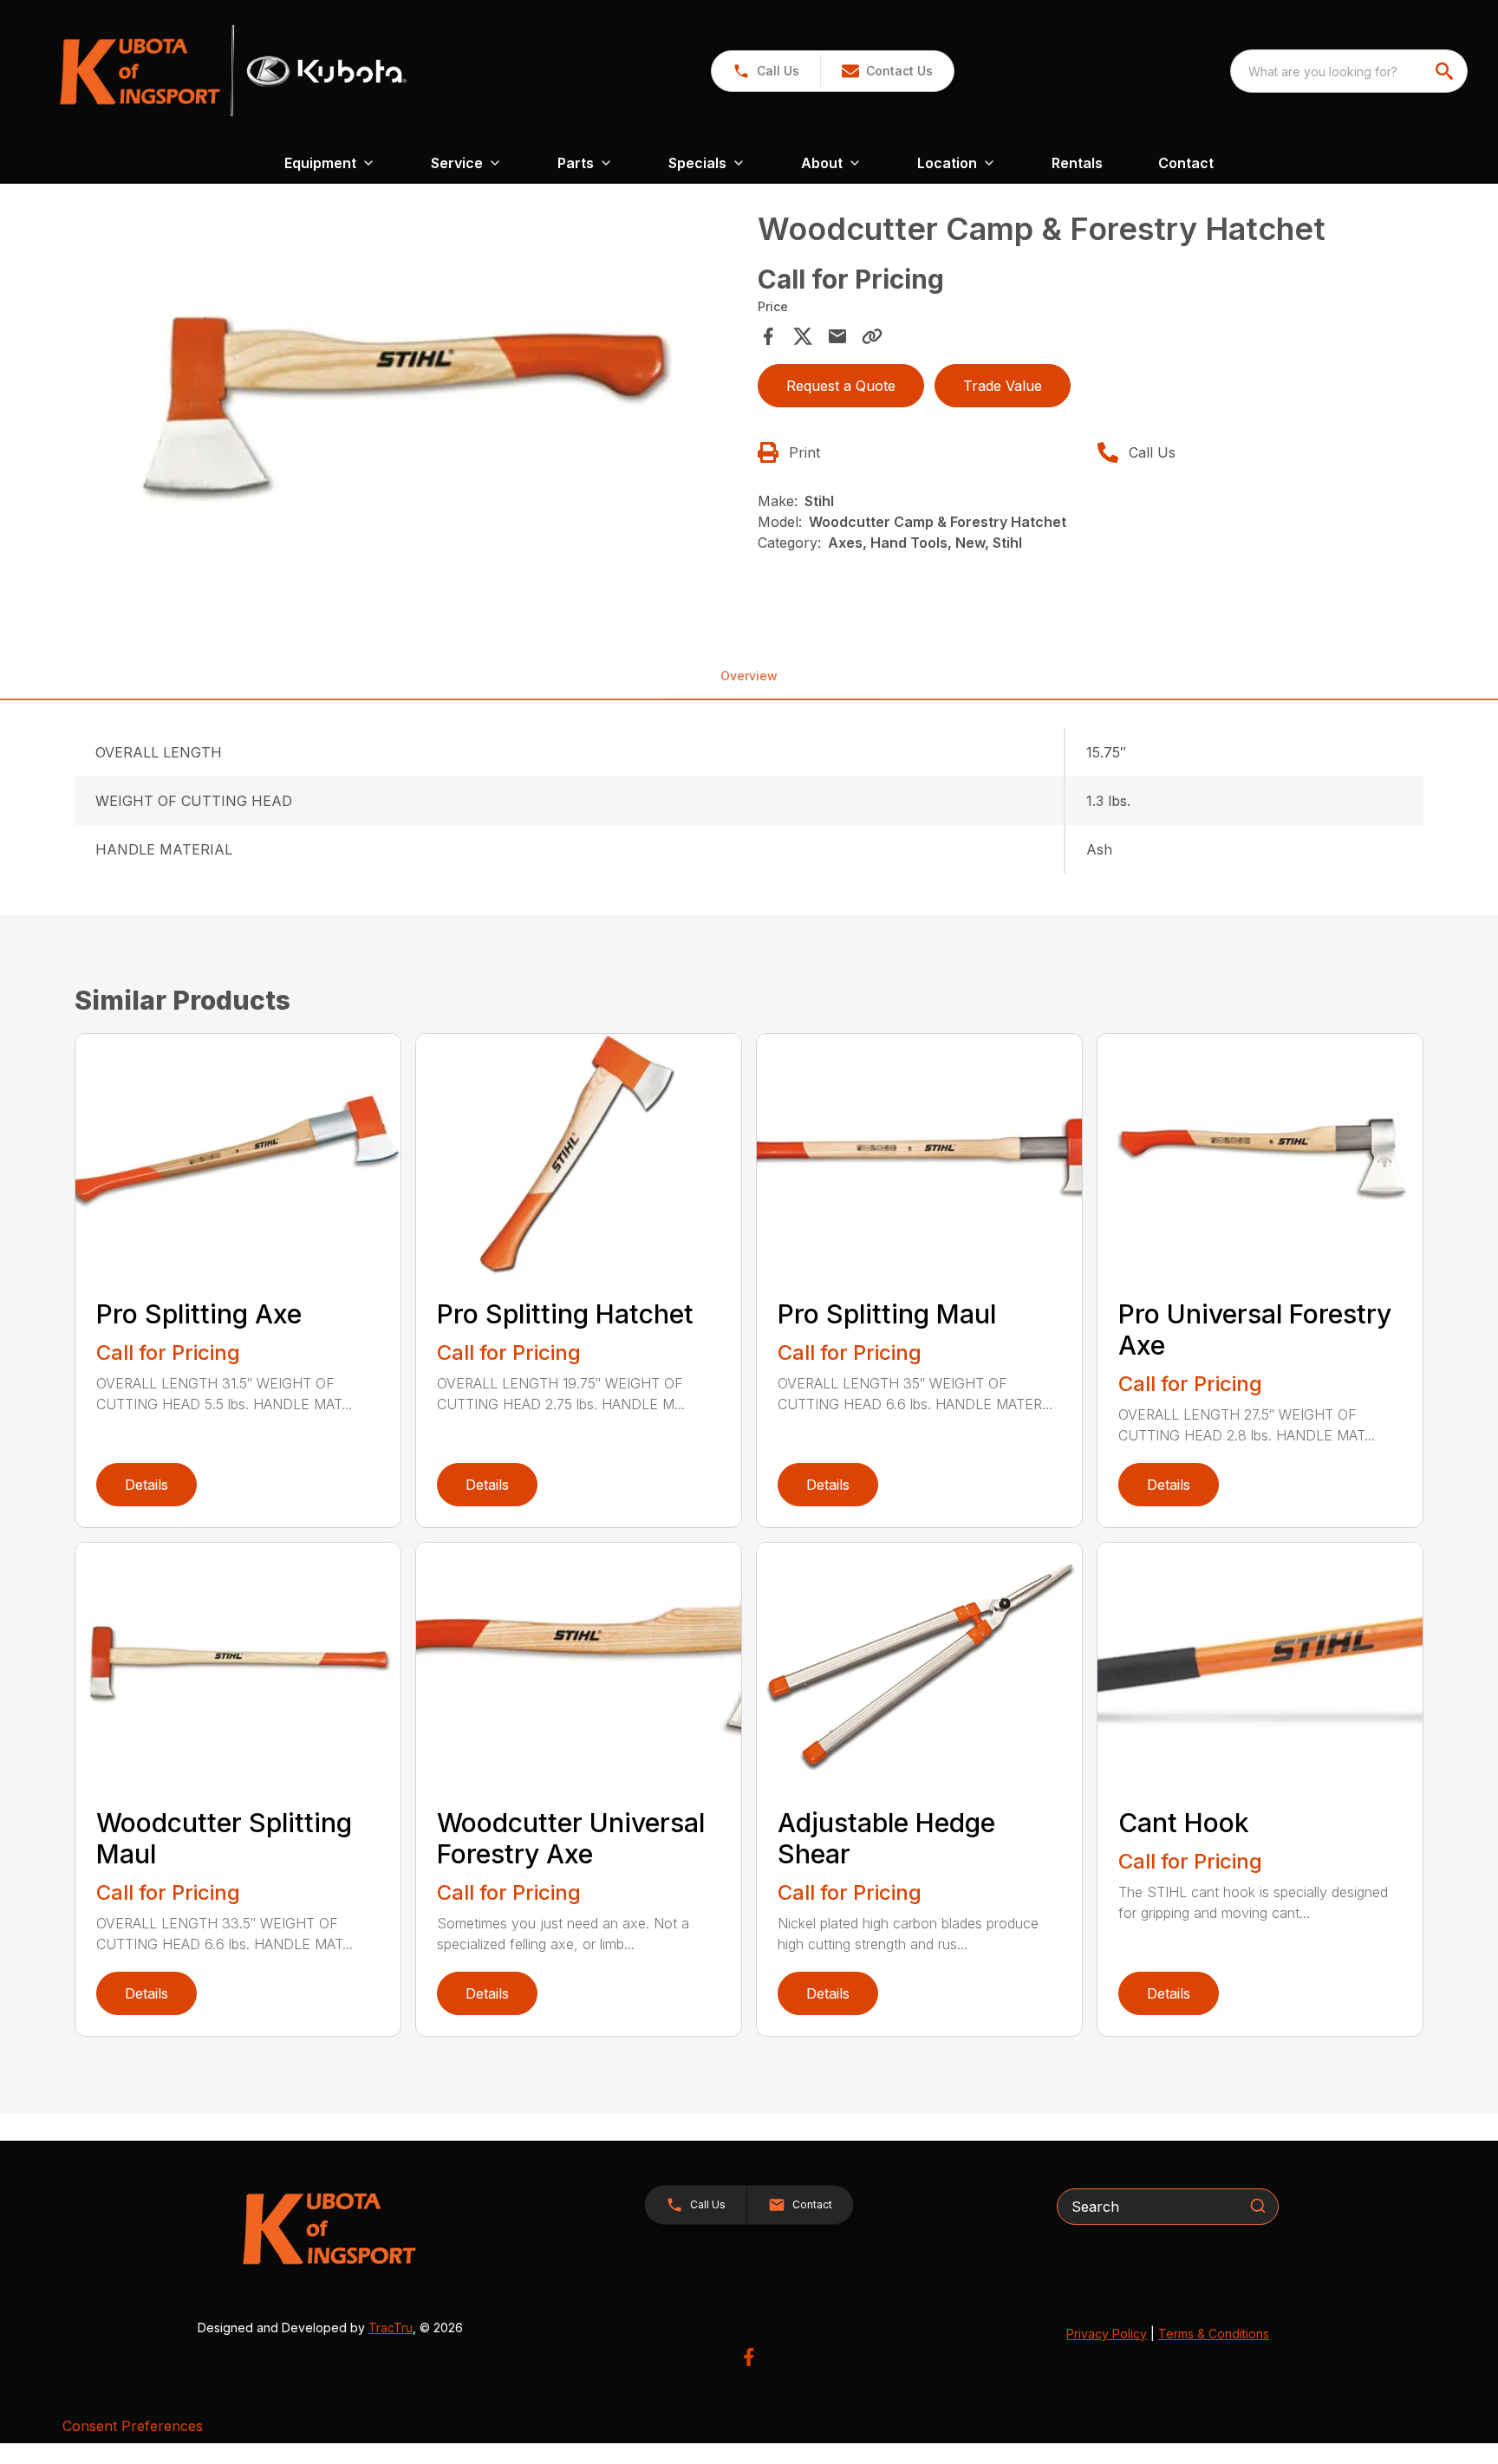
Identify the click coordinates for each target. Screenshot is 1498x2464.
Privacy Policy (1107, 2334)
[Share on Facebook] (768, 336)
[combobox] (1349, 71)
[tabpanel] (411, 412)
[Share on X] (803, 336)
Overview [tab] (749, 676)
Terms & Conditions (1214, 2334)
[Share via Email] (837, 336)
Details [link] (147, 1485)
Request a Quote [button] (841, 386)
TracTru (391, 2327)
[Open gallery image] (411, 409)
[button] (766, 71)
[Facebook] (749, 2357)
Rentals (1077, 163)
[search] (1446, 71)
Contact (1186, 163)
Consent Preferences (133, 2426)
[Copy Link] (872, 336)
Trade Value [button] (1003, 386)
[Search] (1258, 2206)
